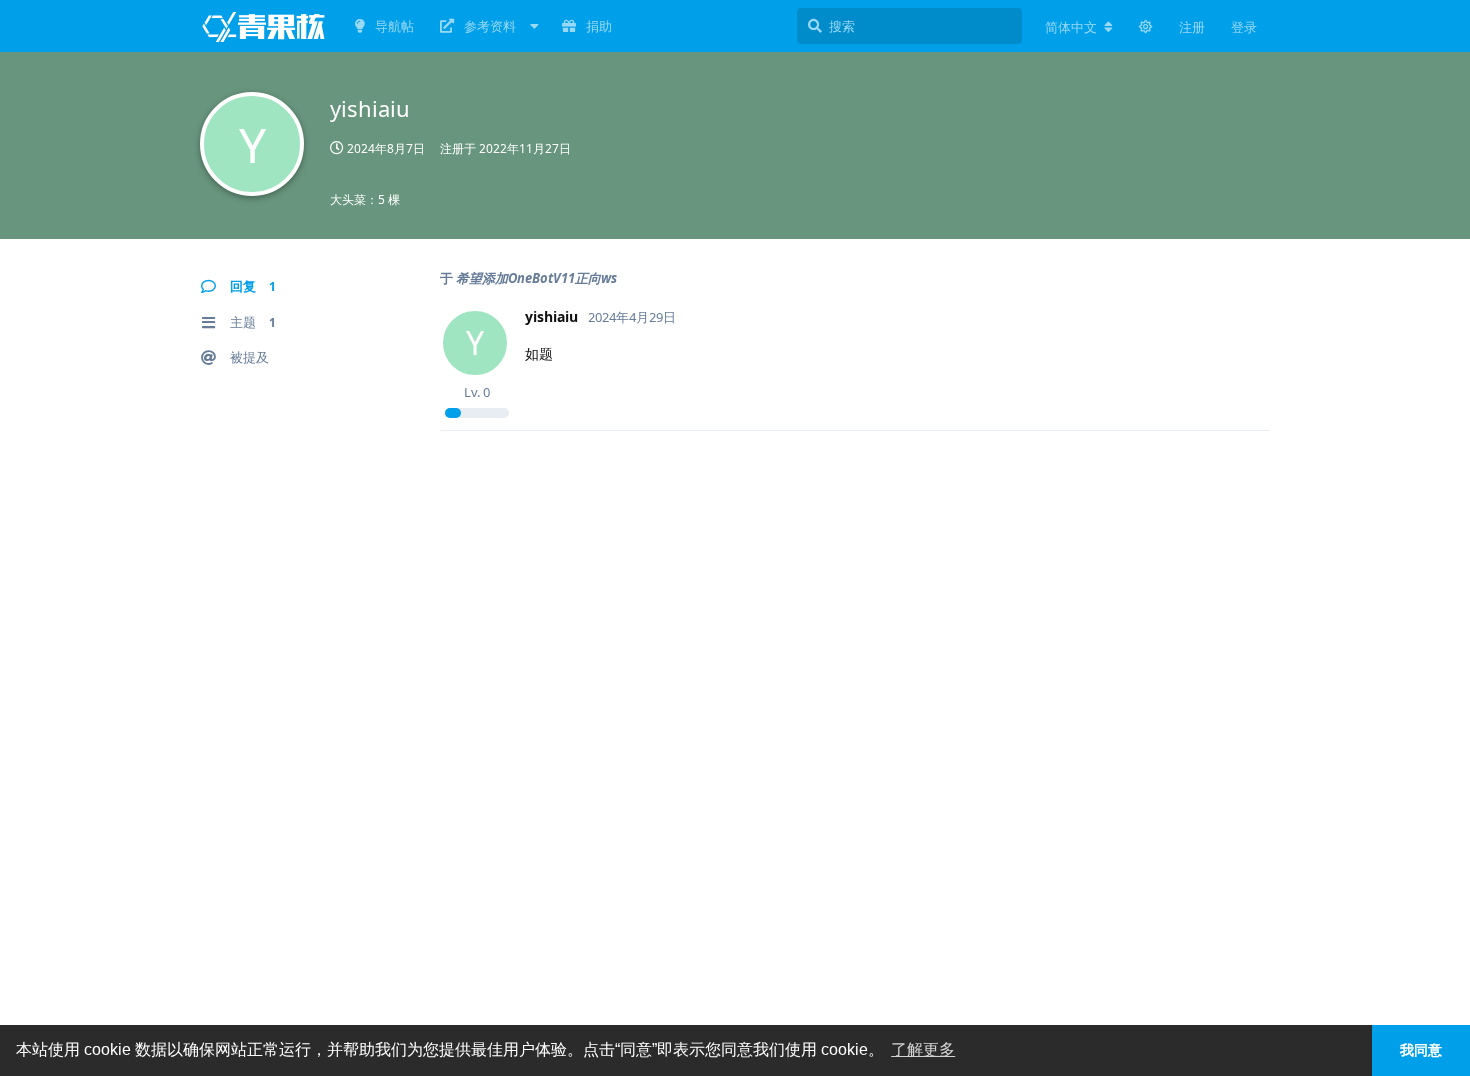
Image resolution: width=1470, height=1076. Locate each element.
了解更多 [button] (923, 1049)
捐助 (599, 26)
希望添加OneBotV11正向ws (536, 278)
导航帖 (394, 26)
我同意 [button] (1421, 1050)
